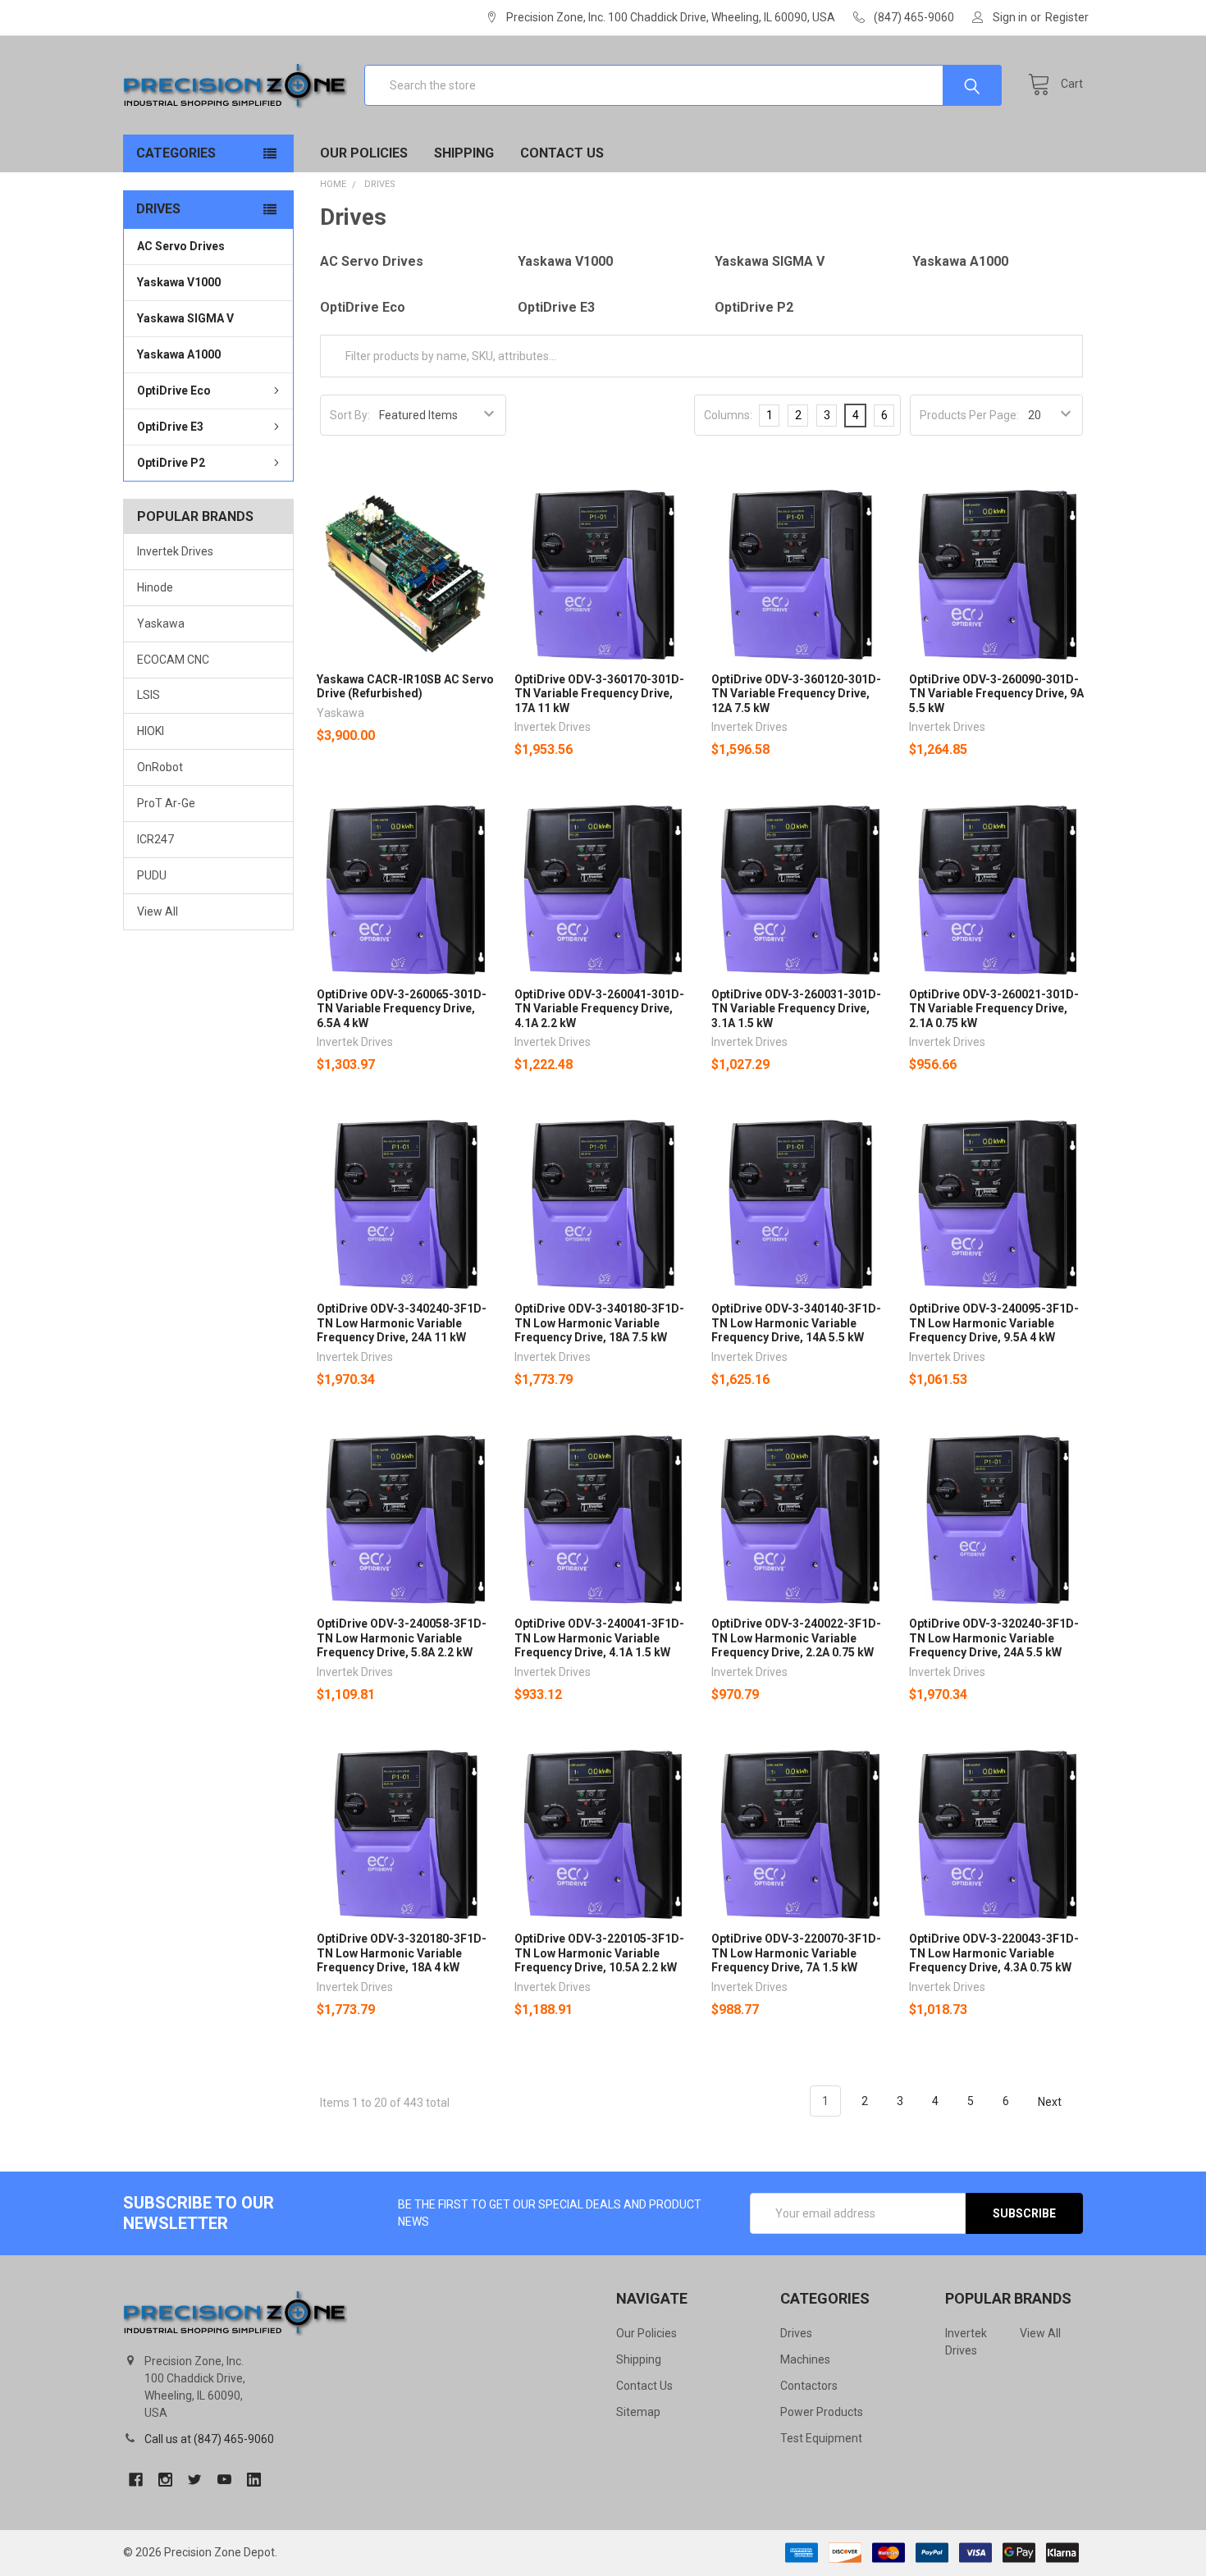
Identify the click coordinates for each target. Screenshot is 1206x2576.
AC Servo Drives (181, 246)
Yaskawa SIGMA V (185, 318)
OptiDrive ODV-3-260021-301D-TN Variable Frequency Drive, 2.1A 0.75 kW (994, 1009)
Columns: (728, 415)
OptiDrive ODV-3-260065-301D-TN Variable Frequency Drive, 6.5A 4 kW (402, 1009)
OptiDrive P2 (171, 463)
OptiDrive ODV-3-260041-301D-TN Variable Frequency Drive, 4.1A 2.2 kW (599, 1009)
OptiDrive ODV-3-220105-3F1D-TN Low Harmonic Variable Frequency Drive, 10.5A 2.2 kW (599, 1953)
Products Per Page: (969, 415)
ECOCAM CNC (173, 660)
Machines (805, 2359)
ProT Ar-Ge (166, 803)
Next (1051, 2101)
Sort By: (350, 415)
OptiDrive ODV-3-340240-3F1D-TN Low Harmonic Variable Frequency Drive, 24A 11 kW (402, 1323)
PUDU (152, 875)
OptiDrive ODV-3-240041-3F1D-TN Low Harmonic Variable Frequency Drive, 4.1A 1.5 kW (599, 1638)
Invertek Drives (175, 551)
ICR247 (155, 839)
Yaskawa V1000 (179, 282)
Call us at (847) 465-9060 (209, 2439)
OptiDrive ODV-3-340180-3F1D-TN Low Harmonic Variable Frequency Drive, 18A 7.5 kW (599, 1323)
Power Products (822, 2412)
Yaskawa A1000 (179, 354)
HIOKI (151, 731)
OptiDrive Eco (174, 391)
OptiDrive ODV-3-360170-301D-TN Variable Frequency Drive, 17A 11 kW (599, 694)
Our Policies (364, 153)
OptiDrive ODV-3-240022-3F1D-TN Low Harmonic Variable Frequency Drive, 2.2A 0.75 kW (796, 1638)
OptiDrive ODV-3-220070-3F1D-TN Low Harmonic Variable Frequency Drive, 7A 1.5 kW (796, 1953)
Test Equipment (821, 2438)
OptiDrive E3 (170, 427)
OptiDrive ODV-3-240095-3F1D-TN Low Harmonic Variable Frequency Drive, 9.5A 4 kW (994, 1323)
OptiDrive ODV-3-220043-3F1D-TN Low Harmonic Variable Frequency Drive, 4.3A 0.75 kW (994, 1953)
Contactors (809, 2386)
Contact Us (562, 153)
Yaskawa (161, 623)
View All (158, 911)
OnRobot (160, 767)
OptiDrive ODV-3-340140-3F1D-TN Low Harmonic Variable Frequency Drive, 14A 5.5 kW (796, 1323)
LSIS (148, 695)
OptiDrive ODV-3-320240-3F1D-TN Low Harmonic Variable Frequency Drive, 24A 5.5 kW (994, 1638)
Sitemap (638, 2412)
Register (1067, 17)
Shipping (464, 153)
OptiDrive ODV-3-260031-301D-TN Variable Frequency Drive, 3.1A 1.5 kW (796, 1009)
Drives (796, 2333)
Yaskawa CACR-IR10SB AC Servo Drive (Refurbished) (405, 687)
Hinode (155, 587)
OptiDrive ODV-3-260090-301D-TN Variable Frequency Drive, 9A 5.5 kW (996, 694)
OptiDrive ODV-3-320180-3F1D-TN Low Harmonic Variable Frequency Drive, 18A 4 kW (402, 1953)
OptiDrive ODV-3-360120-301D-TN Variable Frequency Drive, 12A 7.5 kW (796, 694)
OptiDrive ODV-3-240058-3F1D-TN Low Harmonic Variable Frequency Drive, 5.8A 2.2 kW (402, 1638)
